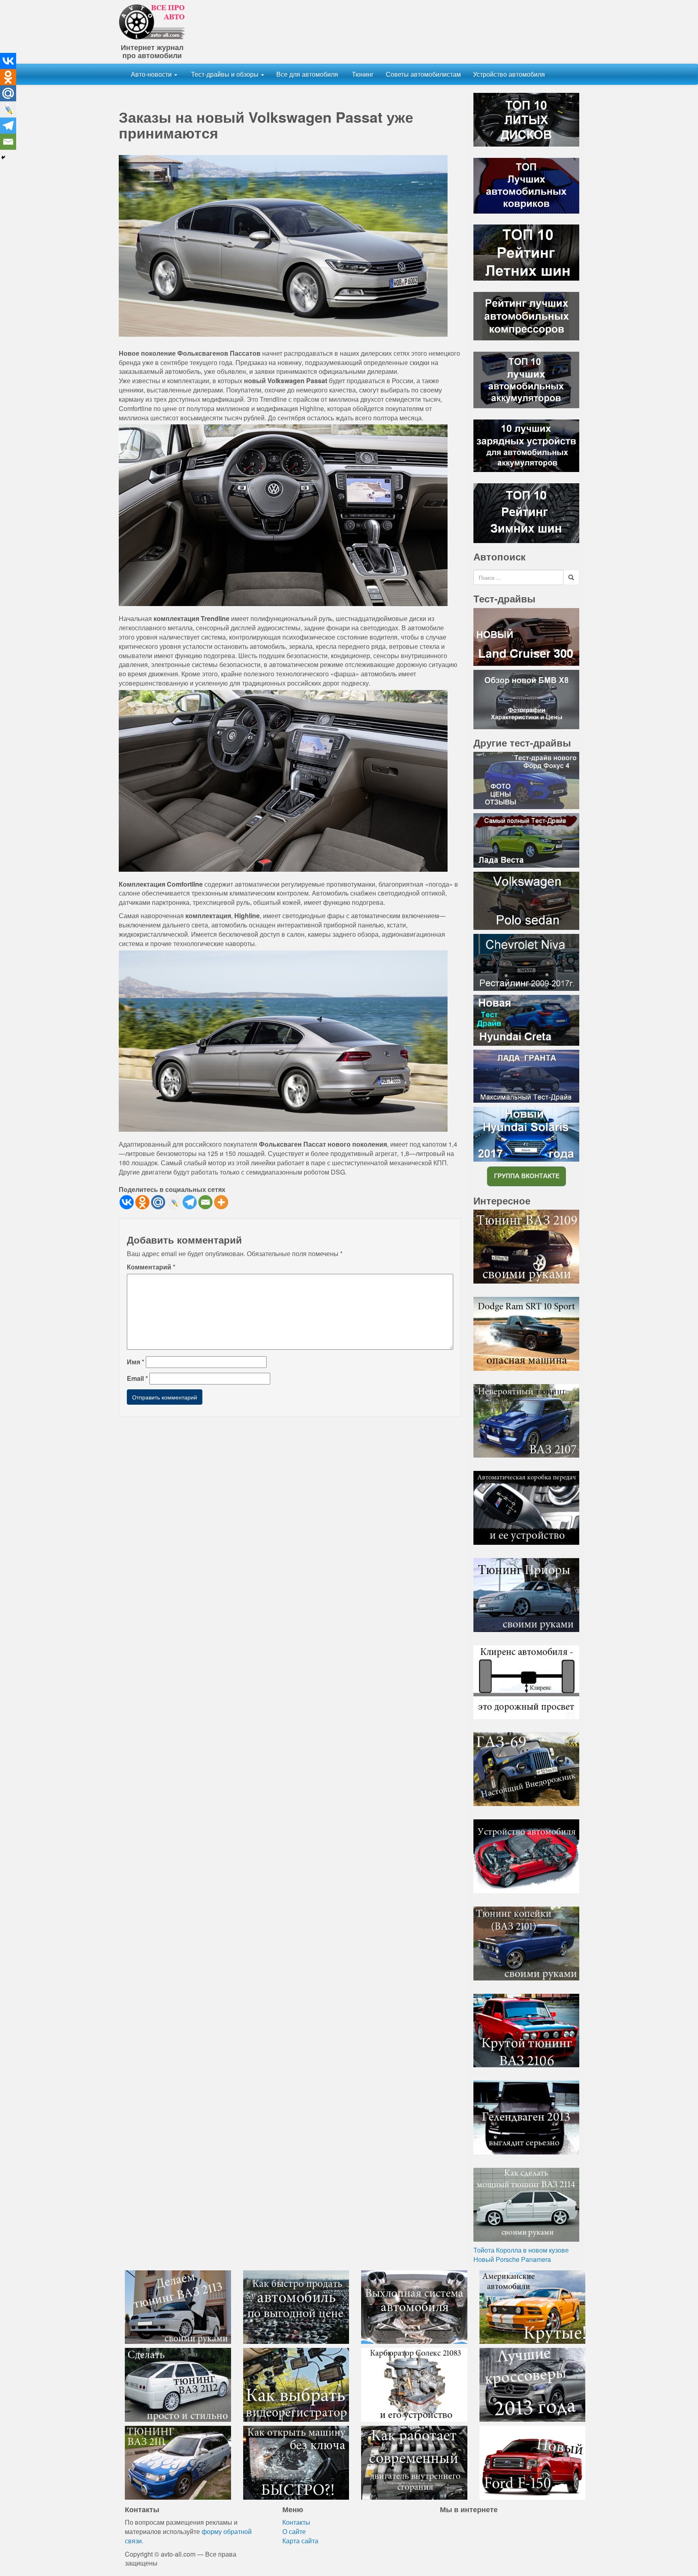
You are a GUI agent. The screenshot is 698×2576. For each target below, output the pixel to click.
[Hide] (3, 157)
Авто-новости (152, 74)
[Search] (571, 577)
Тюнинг (362, 74)
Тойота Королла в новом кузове (521, 2250)
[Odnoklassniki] (142, 1202)
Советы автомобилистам (423, 74)
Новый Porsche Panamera (512, 2259)
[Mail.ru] (158, 1202)
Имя (136, 1362)
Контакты (296, 2522)
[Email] (205, 1202)
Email (137, 1378)
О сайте (294, 2531)
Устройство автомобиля (509, 74)
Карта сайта (300, 2541)
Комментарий (151, 1267)
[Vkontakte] (127, 1202)
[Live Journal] (174, 1202)
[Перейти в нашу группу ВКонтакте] (526, 1176)
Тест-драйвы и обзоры (225, 74)
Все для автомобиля (307, 74)
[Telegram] (190, 1202)
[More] (221, 1202)
